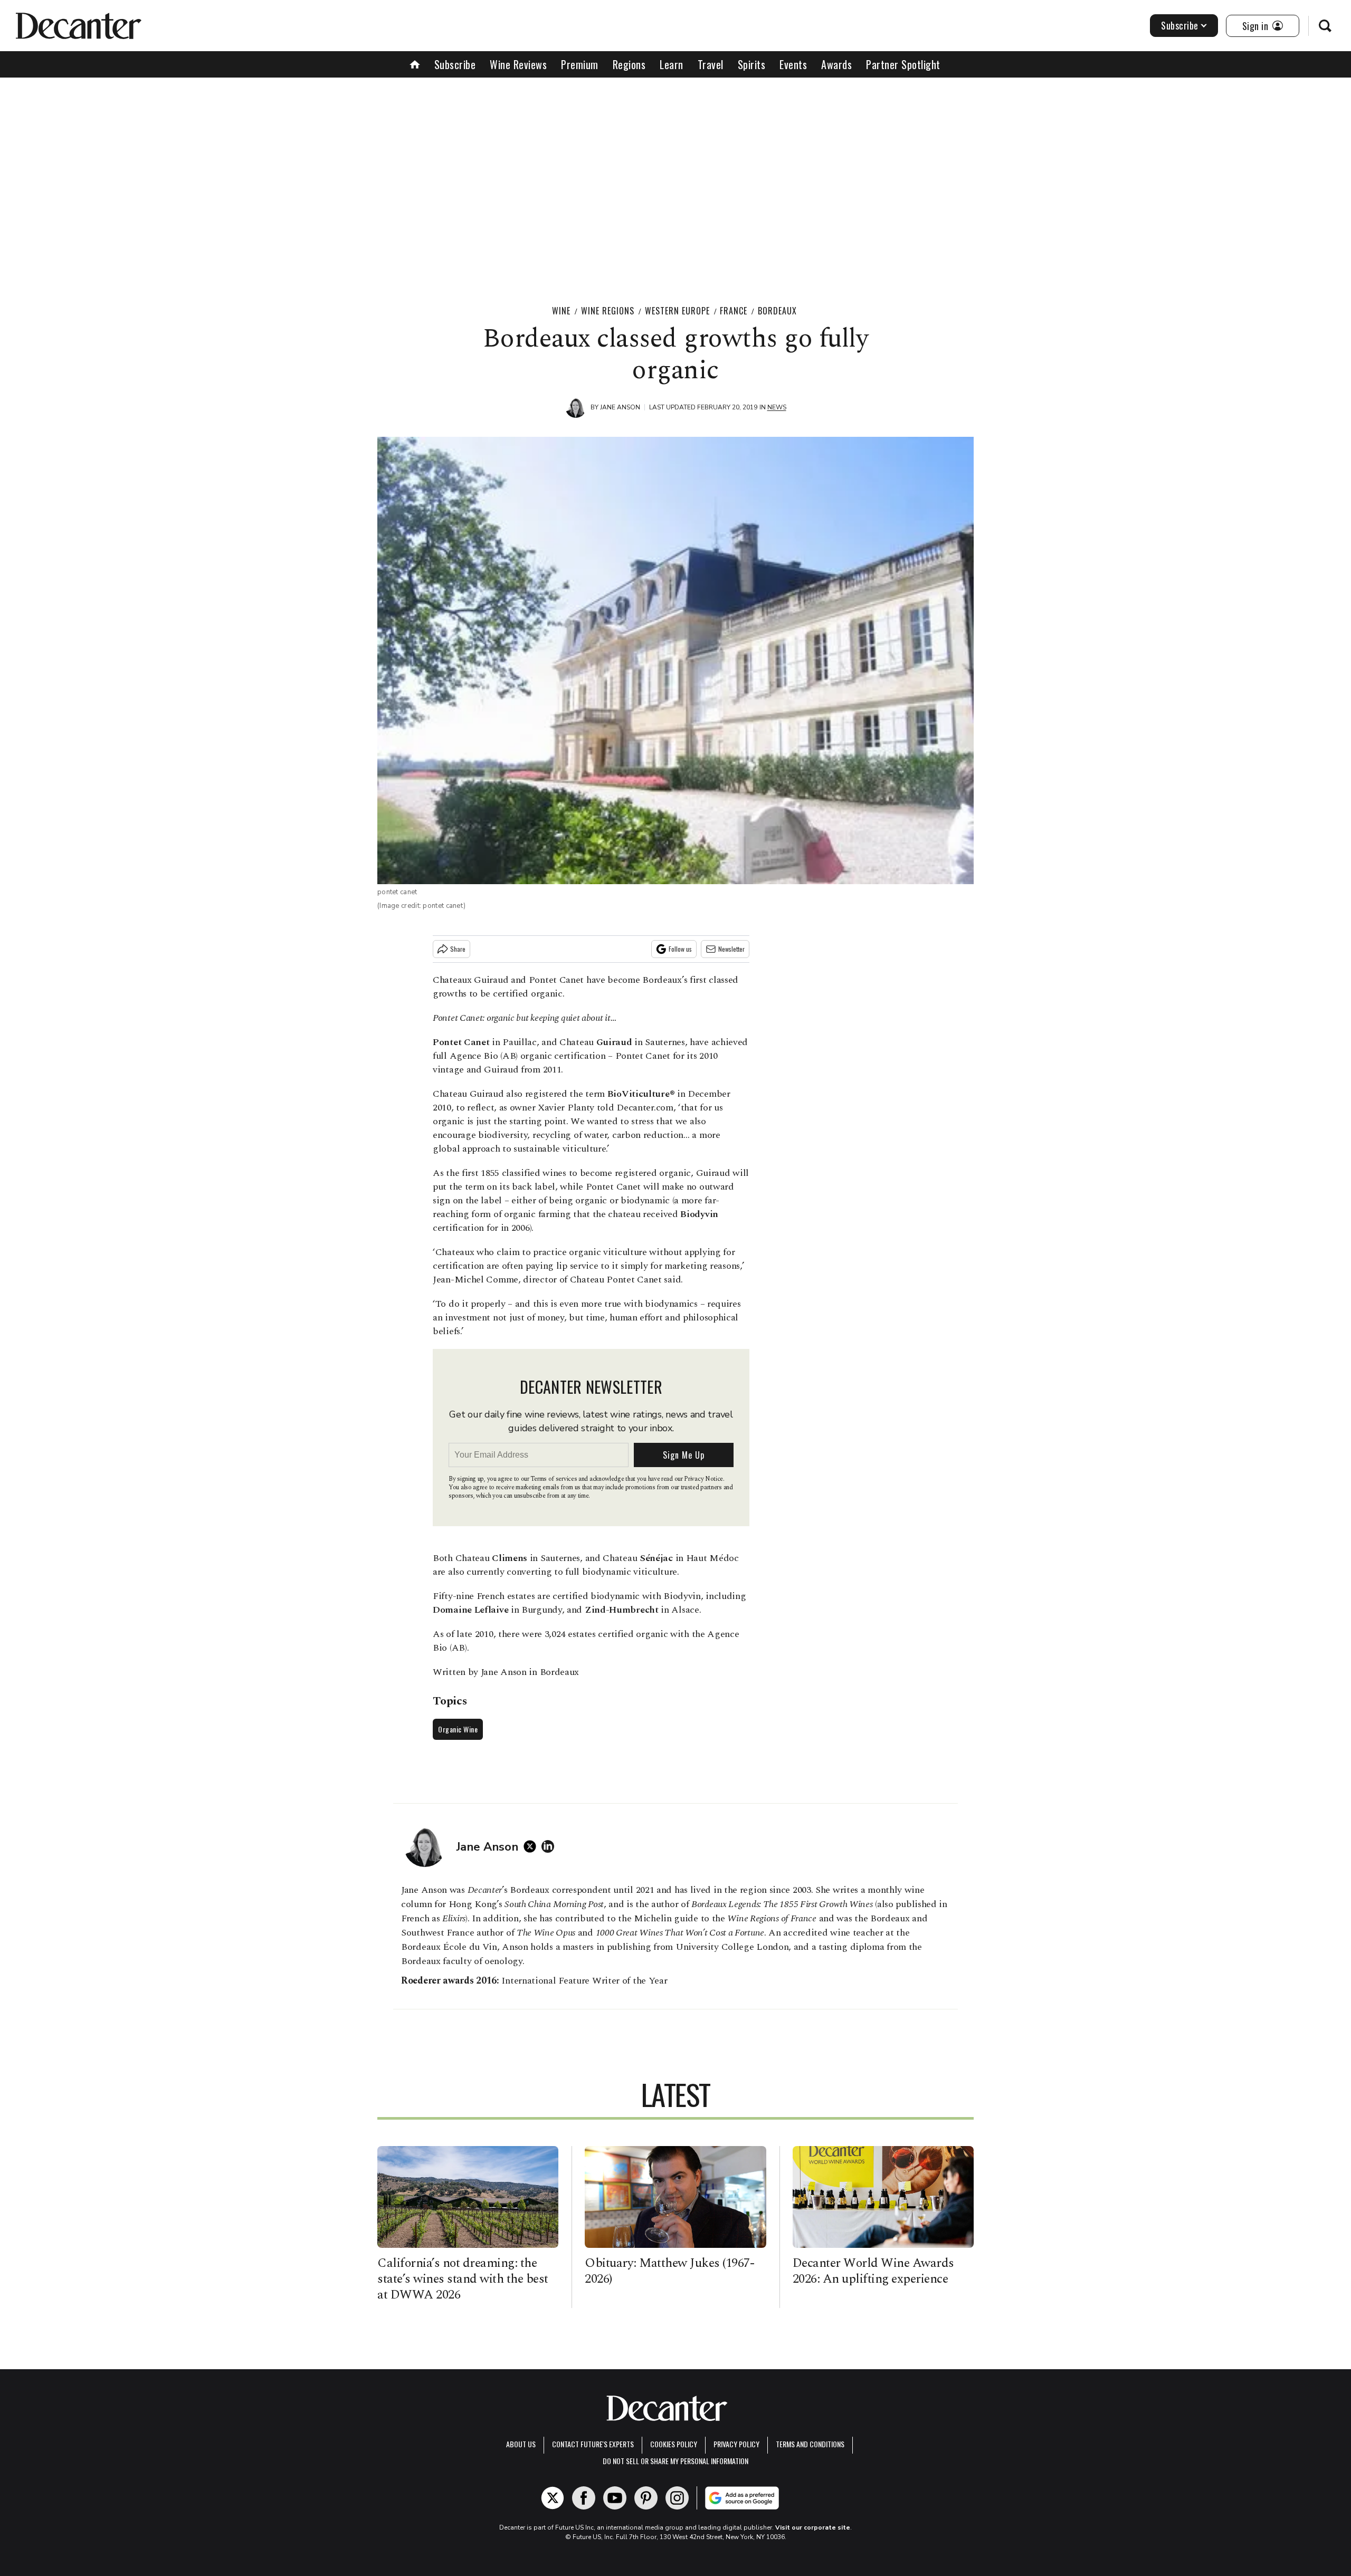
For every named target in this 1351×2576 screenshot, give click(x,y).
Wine (561, 311)
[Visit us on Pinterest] (646, 2498)
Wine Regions (608, 311)
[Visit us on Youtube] (615, 2498)
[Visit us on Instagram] (677, 2498)
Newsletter (731, 949)
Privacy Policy (736, 2444)
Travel (711, 64)
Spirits (752, 64)
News (777, 407)
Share (458, 949)
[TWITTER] (532, 1846)
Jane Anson (620, 407)
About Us (521, 2444)
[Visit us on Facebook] (584, 2498)
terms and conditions (810, 2444)
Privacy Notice (703, 1479)
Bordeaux (777, 311)
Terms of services (554, 1479)
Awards (836, 64)
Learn (672, 64)
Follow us (680, 949)
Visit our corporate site (813, 2527)
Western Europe (677, 311)
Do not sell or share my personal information (675, 2461)
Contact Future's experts (593, 2444)
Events (793, 64)
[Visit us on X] (553, 2498)
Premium (580, 64)
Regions (629, 64)
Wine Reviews (518, 64)
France (734, 311)
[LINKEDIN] (550, 1846)
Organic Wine (458, 1729)
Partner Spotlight (903, 64)
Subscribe (1180, 25)
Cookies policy (674, 2444)
